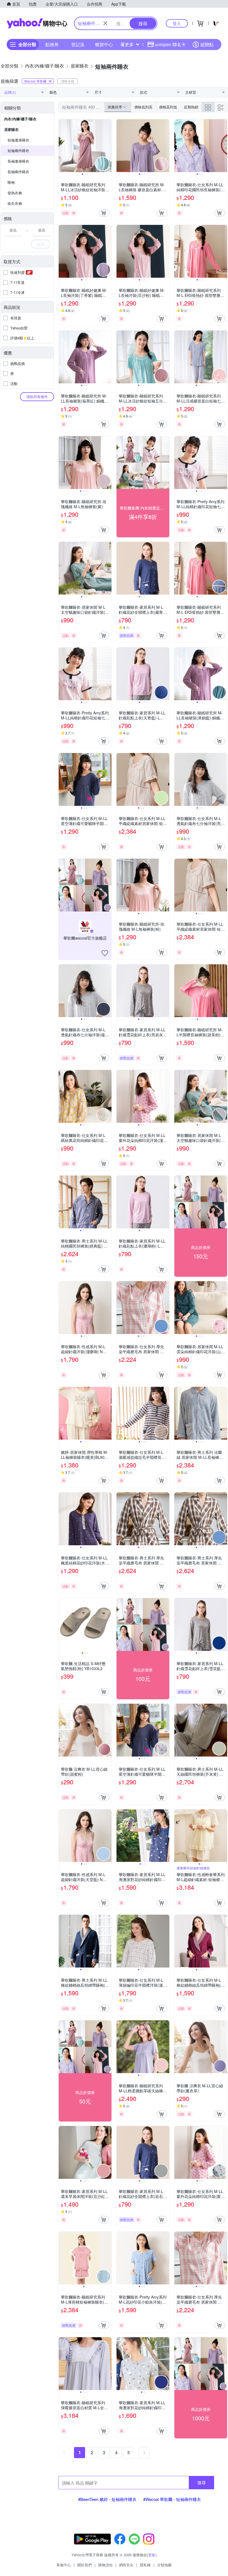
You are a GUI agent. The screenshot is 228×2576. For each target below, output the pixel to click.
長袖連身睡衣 (18, 161)
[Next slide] (108, 146)
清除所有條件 (37, 397)
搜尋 (202, 2482)
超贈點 (207, 44)
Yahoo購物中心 (37, 23)
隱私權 (145, 2565)
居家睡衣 (11, 129)
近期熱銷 (191, 107)
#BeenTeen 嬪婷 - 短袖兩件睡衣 (107, 2499)
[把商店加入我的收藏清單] (105, 953)
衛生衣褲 (15, 203)
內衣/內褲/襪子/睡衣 (20, 119)
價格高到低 (168, 107)
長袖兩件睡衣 (18, 172)
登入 (177, 23)
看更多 (127, 44)
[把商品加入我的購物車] (104, 213)
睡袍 (11, 182)
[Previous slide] (62, 146)
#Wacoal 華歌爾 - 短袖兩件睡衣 (172, 2499)
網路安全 (126, 2565)
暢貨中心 (104, 44)
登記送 (78, 44)
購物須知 (105, 2565)
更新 (152, 2555)
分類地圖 (164, 2565)
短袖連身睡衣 (18, 140)
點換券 (52, 44)
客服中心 (64, 2565)
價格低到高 (143, 107)
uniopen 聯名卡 (170, 44)
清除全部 (68, 81)
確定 (41, 244)
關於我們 (85, 2565)
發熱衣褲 (15, 193)
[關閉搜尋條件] (105, 23)
